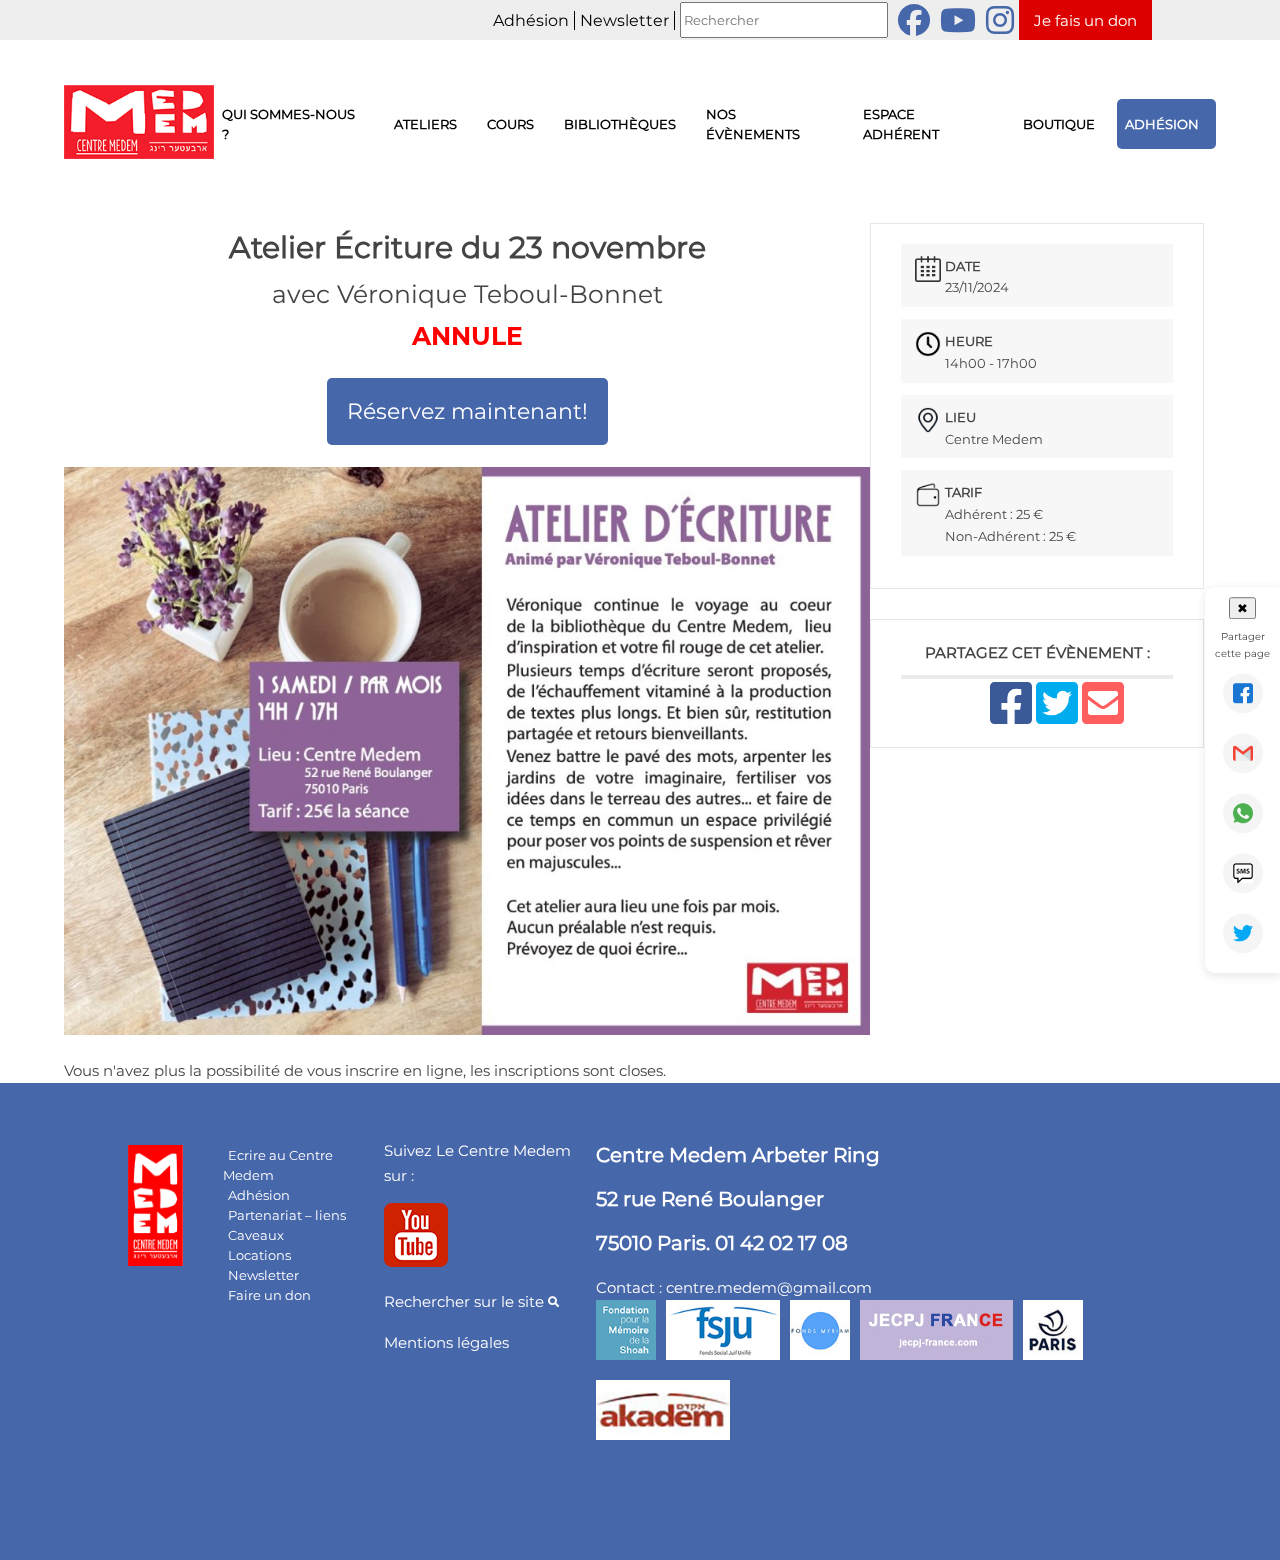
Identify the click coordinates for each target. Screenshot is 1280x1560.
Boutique (1059, 124)
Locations (259, 1255)
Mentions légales (446, 1342)
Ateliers (425, 124)
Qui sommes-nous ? (288, 124)
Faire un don (269, 1295)
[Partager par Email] (1243, 753)
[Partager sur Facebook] (1243, 693)
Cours (510, 124)
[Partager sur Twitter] (1243, 933)
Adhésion (531, 20)
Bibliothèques (620, 124)
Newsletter (624, 20)
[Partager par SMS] (1243, 873)
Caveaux (256, 1235)
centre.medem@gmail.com (769, 1287)
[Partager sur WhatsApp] (1243, 813)
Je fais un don (1085, 20)
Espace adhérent (901, 124)
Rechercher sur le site (466, 1301)
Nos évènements (753, 124)
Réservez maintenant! (467, 411)
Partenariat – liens (287, 1215)
